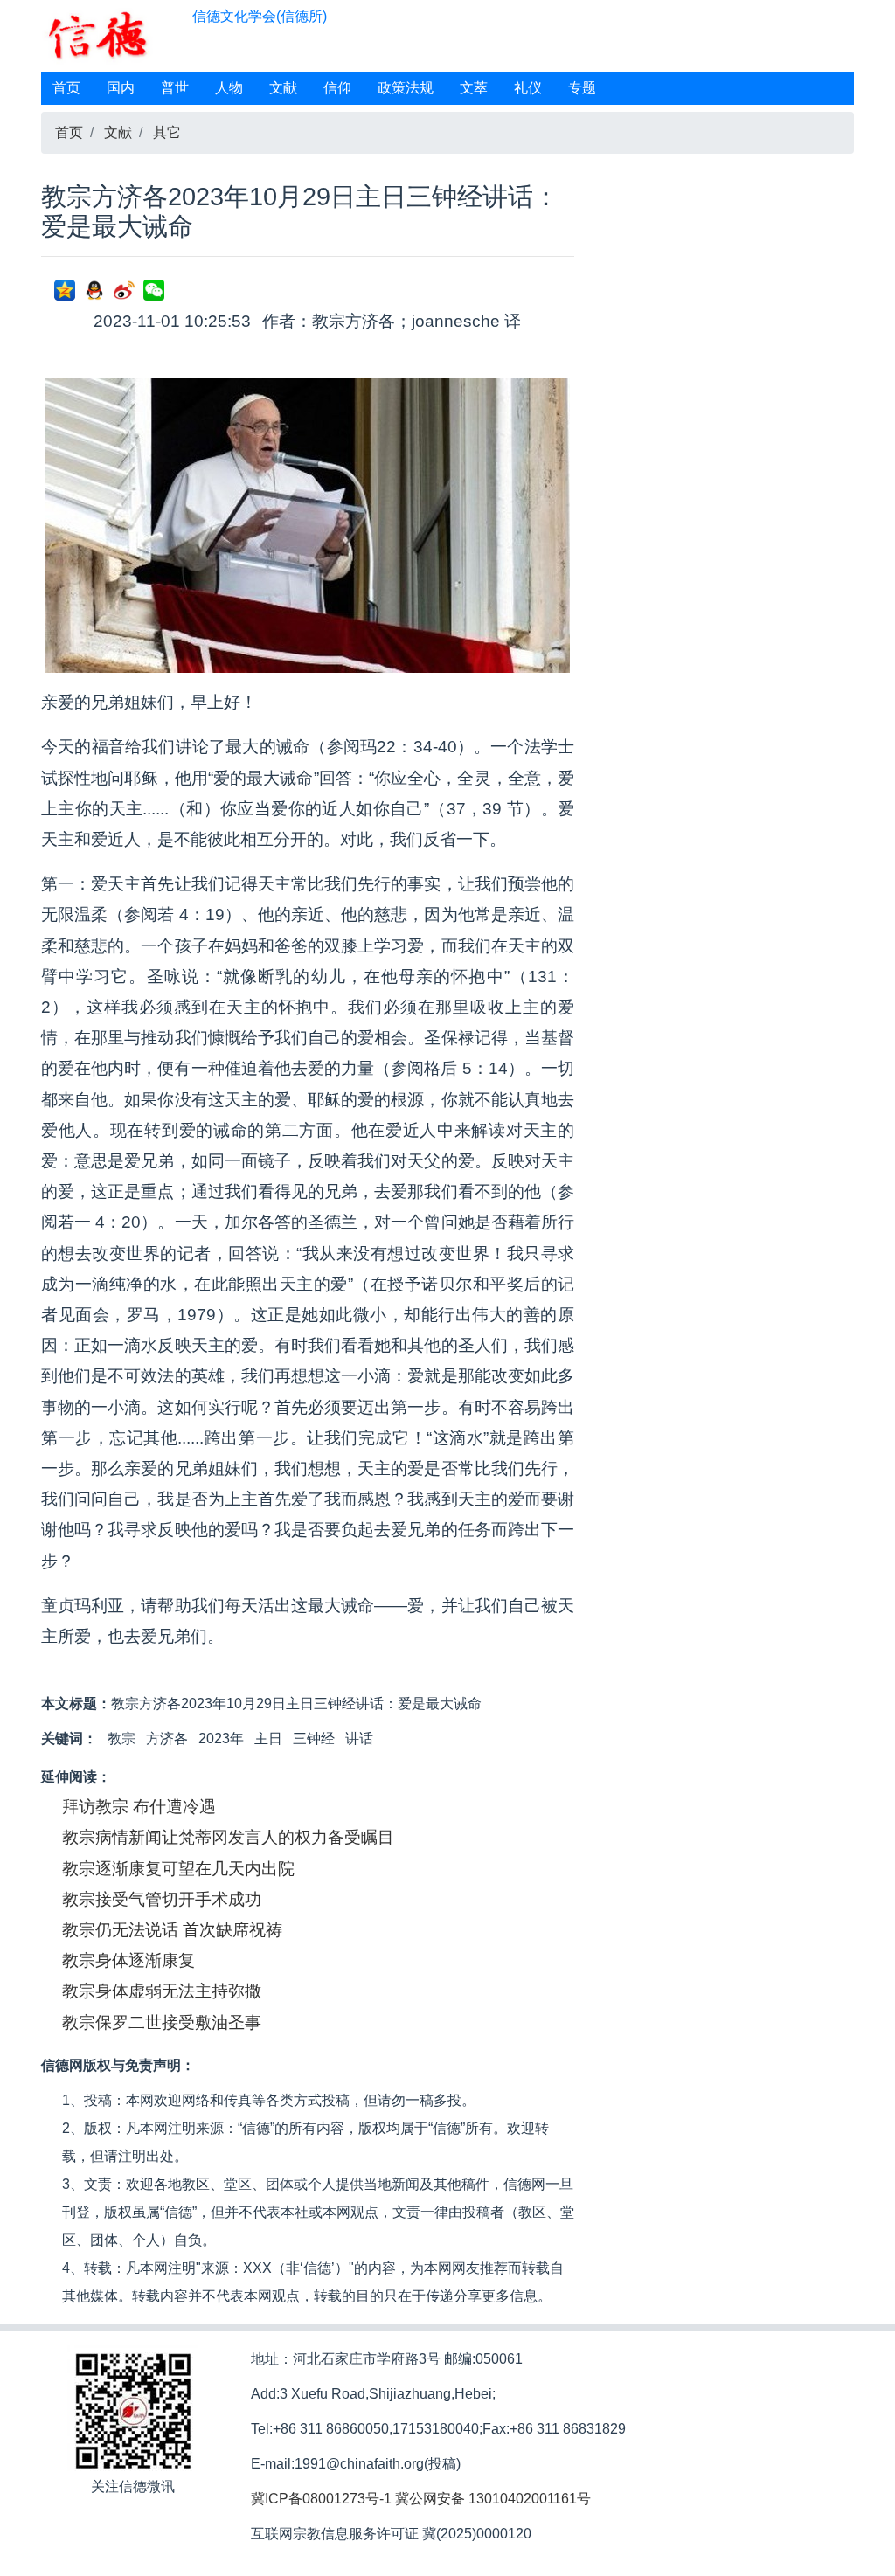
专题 (582, 88)
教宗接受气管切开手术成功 (162, 1899)
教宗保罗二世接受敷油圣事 (162, 2022)
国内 (121, 88)
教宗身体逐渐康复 (128, 1960)
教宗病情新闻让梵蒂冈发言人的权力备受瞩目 (228, 1837)
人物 (229, 88)
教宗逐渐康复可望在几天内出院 (178, 1869)
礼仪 (528, 88)
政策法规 (406, 88)
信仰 (337, 88)
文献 (283, 88)
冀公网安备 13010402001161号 (493, 2499)
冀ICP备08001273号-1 (321, 2499)
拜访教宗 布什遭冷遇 (139, 1807)
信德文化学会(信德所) (260, 16)
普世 (175, 88)
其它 (167, 132)
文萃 (474, 88)
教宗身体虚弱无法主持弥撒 (162, 1991)
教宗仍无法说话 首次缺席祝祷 (172, 1930)
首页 (66, 88)
